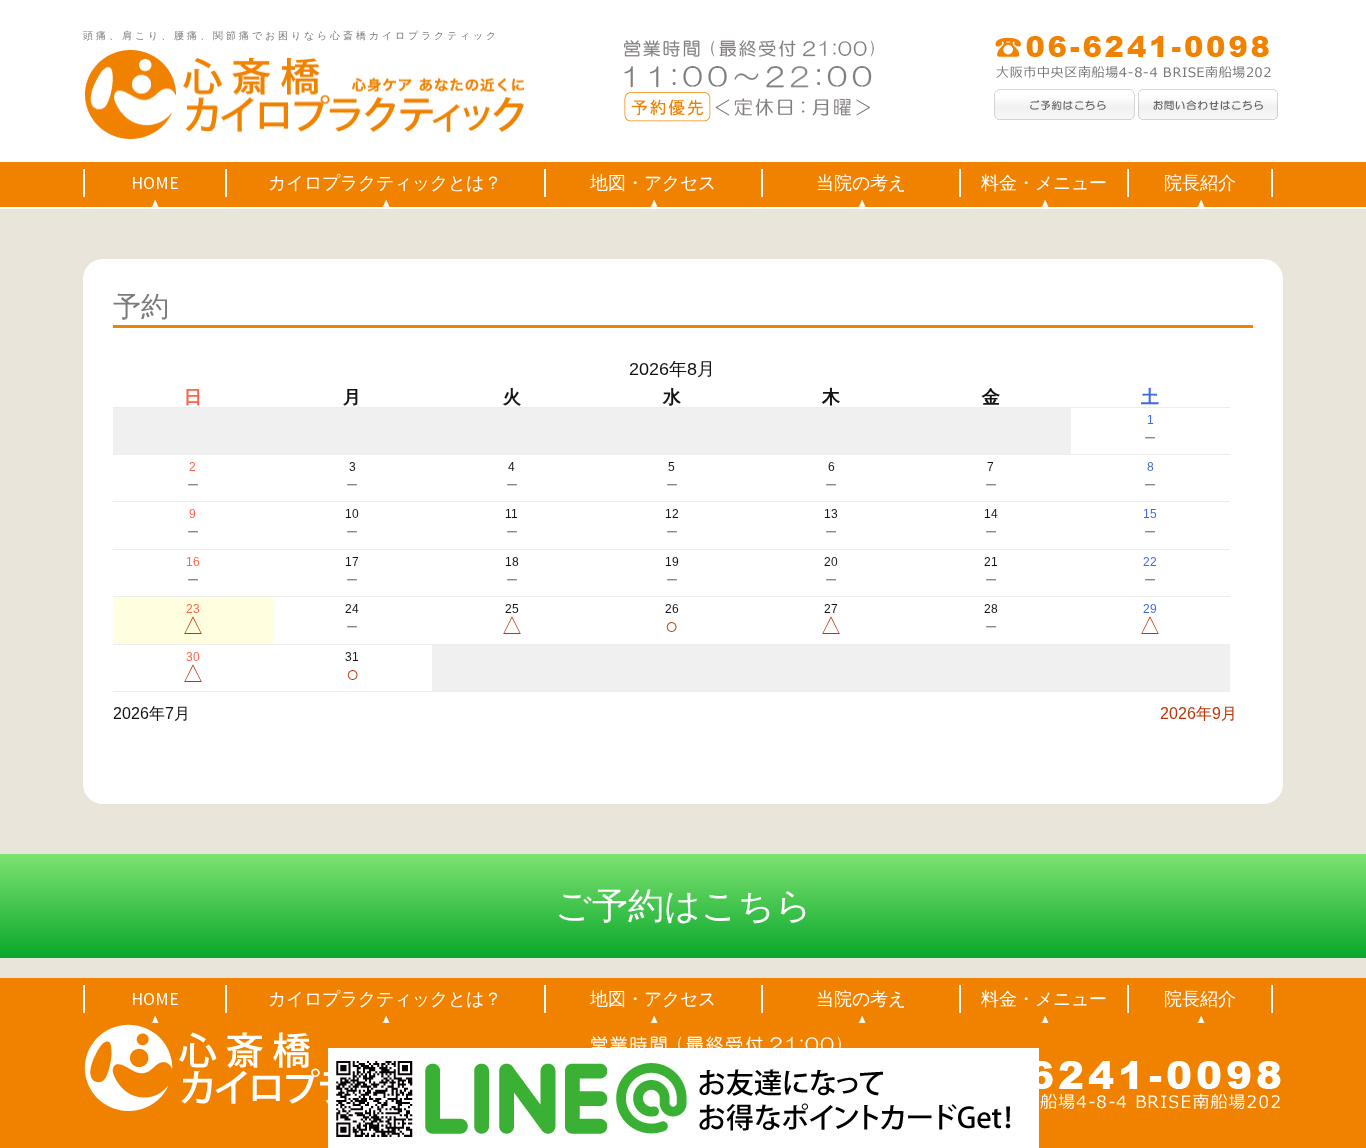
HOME (155, 182)
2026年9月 (1198, 713)
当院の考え (861, 182)
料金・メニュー (1044, 182)
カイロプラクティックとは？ (385, 182)
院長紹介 (1200, 182)
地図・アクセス (653, 182)
